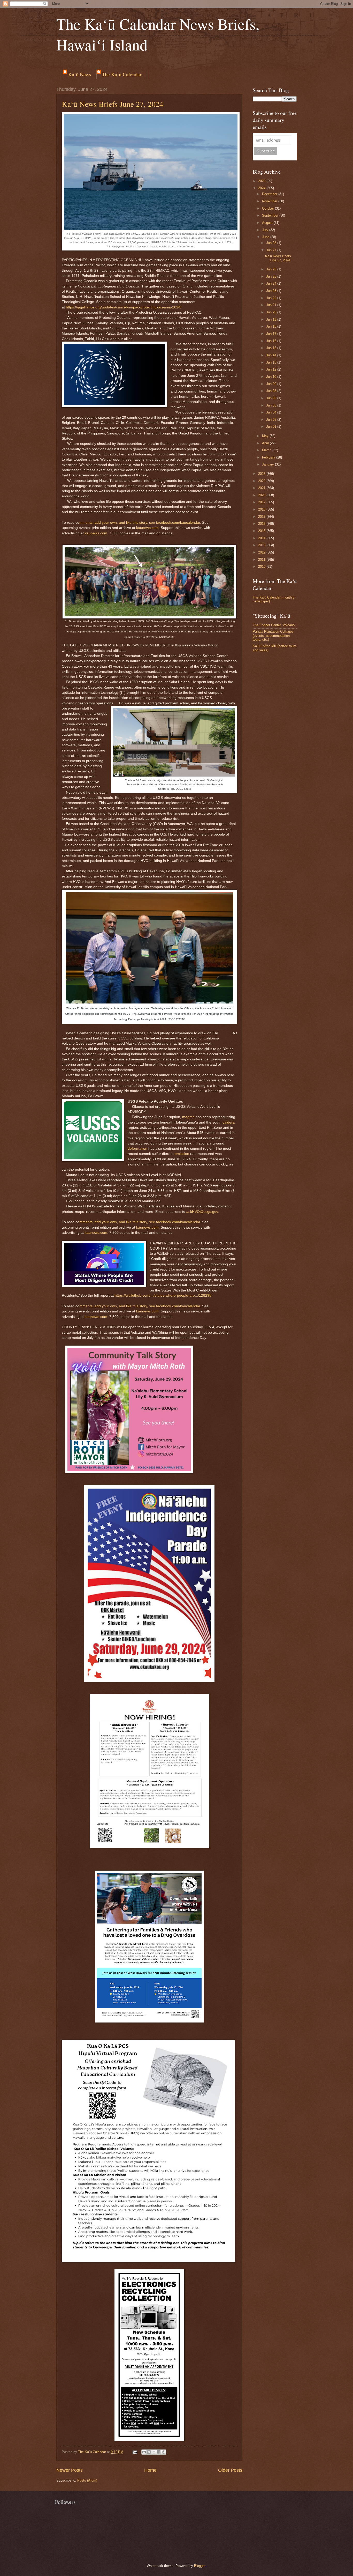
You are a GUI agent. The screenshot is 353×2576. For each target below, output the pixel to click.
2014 (262, 538)
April (266, 443)
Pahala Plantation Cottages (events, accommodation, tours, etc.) (273, 636)
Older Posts (230, 2470)
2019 (262, 502)
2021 (262, 488)
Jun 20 (272, 312)
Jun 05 (272, 405)
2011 (262, 560)
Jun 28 (272, 243)
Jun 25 (272, 276)
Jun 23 (272, 291)
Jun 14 (272, 355)
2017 (262, 517)
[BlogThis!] (149, 2452)
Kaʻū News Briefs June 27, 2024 (113, 104)
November (270, 201)
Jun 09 (272, 384)
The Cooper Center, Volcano (274, 625)
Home (150, 2470)
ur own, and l (116, 523)
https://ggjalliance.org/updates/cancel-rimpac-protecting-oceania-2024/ (124, 307)
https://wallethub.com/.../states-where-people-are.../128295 (163, 1296)
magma (188, 1117)
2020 (262, 495)
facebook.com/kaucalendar (178, 523)
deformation (137, 1149)
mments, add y (91, 523)
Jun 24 (272, 283)
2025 (262, 181)
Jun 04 (272, 412)
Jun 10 (272, 377)
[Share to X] (154, 2452)
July (266, 230)
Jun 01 (272, 427)
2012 (262, 552)
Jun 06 (272, 398)
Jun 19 (272, 319)
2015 (262, 531)
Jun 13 (272, 362)
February (269, 457)
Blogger (200, 2566)
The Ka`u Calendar (122, 74)
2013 (262, 545)
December (270, 194)
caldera (229, 1122)
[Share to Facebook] (159, 2452)
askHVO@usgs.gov (202, 1212)
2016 (262, 524)
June (266, 237)
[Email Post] (135, 2452)
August (268, 223)
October (268, 208)
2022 (262, 481)
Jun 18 (272, 326)
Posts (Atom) (87, 2480)
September (271, 215)
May (266, 436)
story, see (147, 523)
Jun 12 (272, 369)
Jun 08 (272, 391)
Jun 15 (272, 348)
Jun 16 (272, 341)
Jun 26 (272, 269)
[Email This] (144, 2452)
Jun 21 (272, 305)
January (268, 464)
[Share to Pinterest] (164, 2452)
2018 (262, 509)
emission (182, 1154)
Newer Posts (70, 2470)
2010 (262, 567)
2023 (262, 474)
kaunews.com (147, 528)
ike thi (132, 523)
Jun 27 (272, 250)
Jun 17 (272, 334)
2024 (262, 188)
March (267, 450)
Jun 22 (272, 298)
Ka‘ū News (80, 74)
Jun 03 (272, 420)
